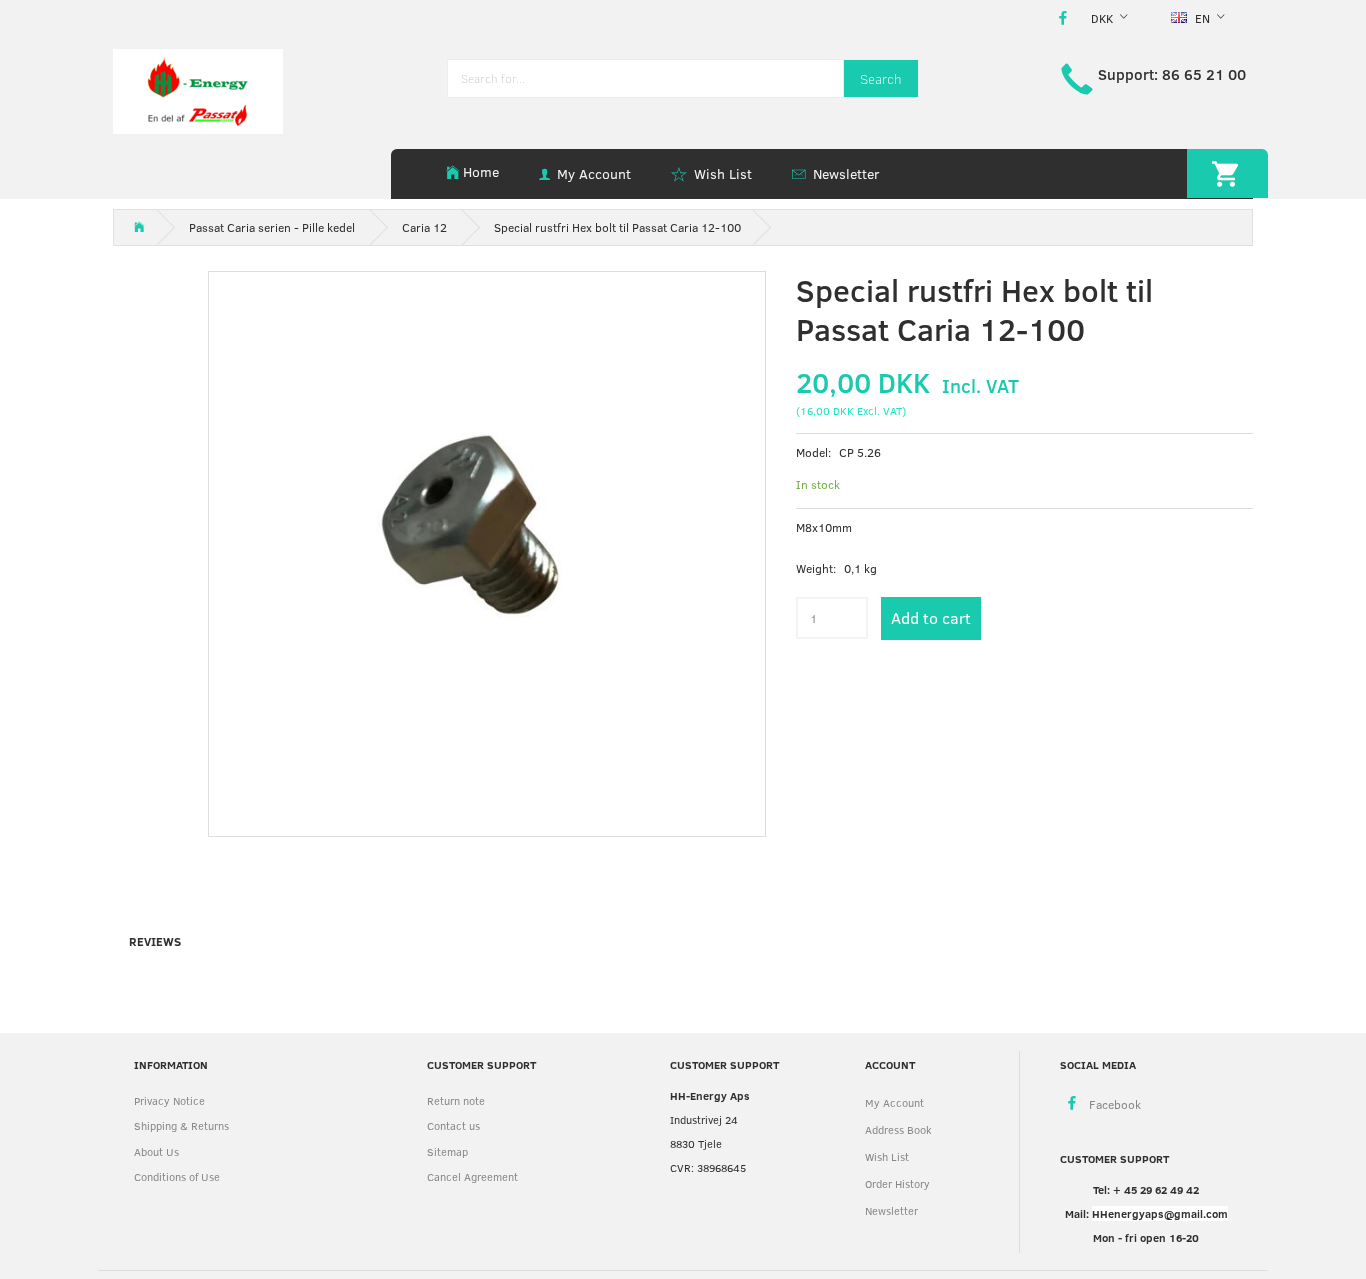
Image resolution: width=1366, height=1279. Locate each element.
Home (481, 171)
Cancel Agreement (472, 1176)
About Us (156, 1151)
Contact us (453, 1125)
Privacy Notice (169, 1100)
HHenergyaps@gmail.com (1160, 1213)
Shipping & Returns (181, 1125)
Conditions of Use (177, 1176)
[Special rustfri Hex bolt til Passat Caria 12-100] (487, 550)
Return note (456, 1100)
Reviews (155, 941)
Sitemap (447, 1151)
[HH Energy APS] (198, 89)
